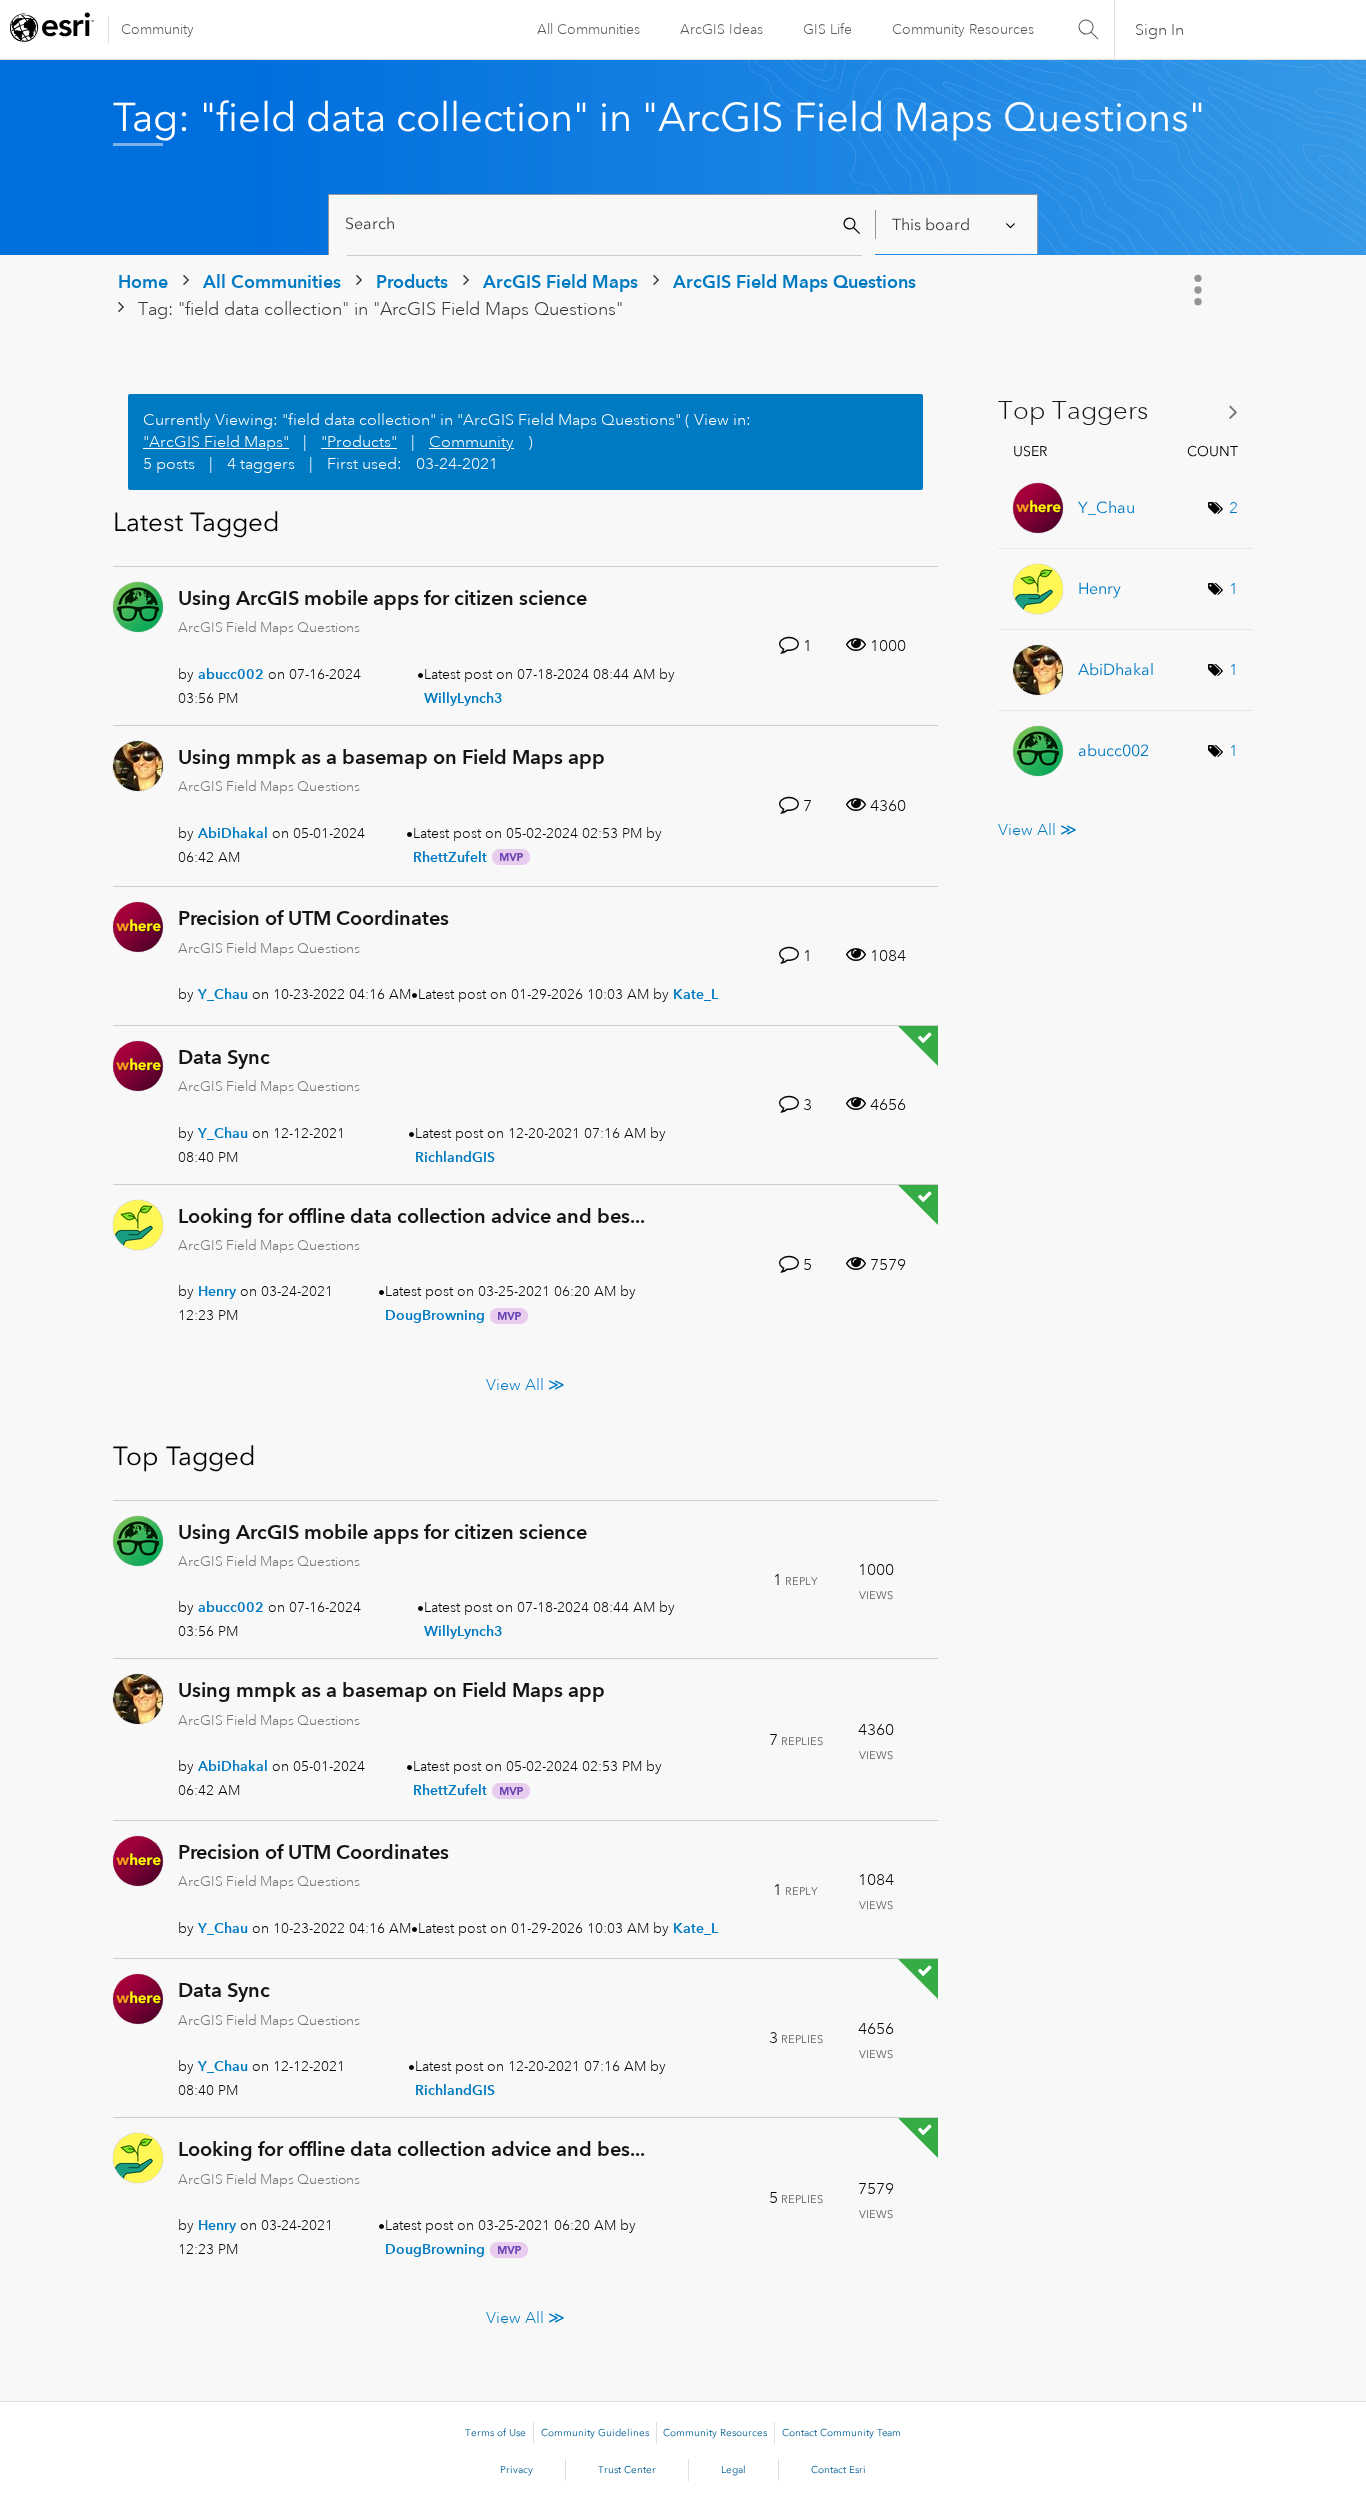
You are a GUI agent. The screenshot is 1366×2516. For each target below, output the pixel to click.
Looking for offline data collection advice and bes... (411, 1216)
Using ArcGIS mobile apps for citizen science (382, 598)
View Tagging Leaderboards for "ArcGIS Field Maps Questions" (1125, 411)
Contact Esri (838, 2470)
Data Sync (224, 1057)
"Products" (359, 442)
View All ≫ (525, 1384)
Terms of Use (495, 2433)
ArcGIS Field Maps (560, 281)
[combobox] (604, 224)
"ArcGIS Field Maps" (216, 442)
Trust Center (627, 2470)
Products (412, 281)
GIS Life (827, 29)
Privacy (516, 2470)
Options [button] (1200, 290)
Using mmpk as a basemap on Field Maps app (391, 757)
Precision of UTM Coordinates (313, 918)
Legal (733, 2470)
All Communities (588, 29)
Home (143, 281)
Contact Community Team (841, 2433)
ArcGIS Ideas (721, 29)
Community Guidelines (595, 2433)
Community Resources (963, 29)
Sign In (1159, 30)
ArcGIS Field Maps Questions (794, 281)
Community (157, 29)
